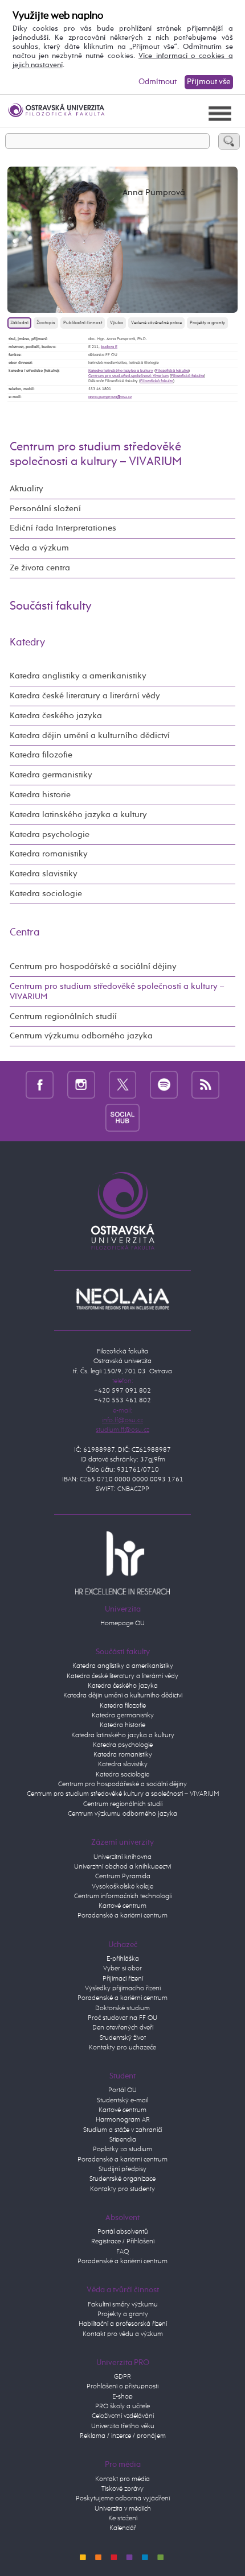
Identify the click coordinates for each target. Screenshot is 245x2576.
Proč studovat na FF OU (122, 2018)
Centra (25, 933)
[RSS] (205, 1085)
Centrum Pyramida (123, 1877)
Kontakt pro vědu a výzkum (123, 2334)
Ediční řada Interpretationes (63, 528)
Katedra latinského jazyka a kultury (121, 371)
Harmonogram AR (123, 2120)
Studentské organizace (122, 2179)
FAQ (122, 2252)
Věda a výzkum (39, 548)
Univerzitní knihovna (122, 1857)
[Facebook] (40, 1085)
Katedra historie (40, 795)
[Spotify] (164, 1085)
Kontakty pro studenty (122, 2189)
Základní (19, 323)
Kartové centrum (122, 1906)
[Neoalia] (122, 1299)
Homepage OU (122, 1624)
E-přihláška (123, 1959)
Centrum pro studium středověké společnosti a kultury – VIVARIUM (117, 991)
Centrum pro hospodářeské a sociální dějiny (122, 1784)
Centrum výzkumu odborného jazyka (81, 1036)
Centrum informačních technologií (123, 1896)
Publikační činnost (83, 323)
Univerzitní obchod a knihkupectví (122, 1867)
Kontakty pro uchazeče (122, 2048)
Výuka (117, 323)
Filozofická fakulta (172, 371)
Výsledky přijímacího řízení (123, 1989)
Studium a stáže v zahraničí (122, 2130)
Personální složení (45, 509)
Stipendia (123, 2140)
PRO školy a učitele (122, 2407)
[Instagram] (81, 1085)
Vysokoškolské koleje (122, 1887)
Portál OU (122, 2090)
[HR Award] (122, 1563)
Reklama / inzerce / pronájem (123, 2436)
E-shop (122, 2397)
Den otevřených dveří (123, 2028)
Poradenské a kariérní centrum (122, 1916)
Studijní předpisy (122, 2169)
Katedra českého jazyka (56, 716)
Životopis (46, 323)
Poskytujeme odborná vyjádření (123, 2499)
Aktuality (26, 489)
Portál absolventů (123, 2232)
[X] (123, 1085)
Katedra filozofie (41, 755)
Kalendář (123, 2528)
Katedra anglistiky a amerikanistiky (78, 676)
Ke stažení (123, 2519)
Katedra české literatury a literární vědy (85, 696)
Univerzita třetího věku (123, 2426)
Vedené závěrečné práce (156, 323)
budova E (109, 347)
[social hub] (122, 1117)
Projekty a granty (207, 323)
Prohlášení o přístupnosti (122, 2387)
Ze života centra (40, 568)
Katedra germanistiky (51, 775)
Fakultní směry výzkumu (123, 2305)
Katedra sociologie (46, 894)
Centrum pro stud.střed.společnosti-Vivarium (128, 376)
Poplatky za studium (122, 2150)
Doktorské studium (122, 2008)
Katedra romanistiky (49, 854)
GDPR (122, 2377)
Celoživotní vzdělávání (123, 2416)
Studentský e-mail (122, 2101)
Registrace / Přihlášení (123, 2242)
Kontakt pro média (122, 2479)
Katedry (27, 643)
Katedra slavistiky (44, 874)
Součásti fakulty (51, 606)
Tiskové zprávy (122, 2489)
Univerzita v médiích (123, 2509)
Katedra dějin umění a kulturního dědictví (90, 736)
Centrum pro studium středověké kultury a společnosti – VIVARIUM (123, 1794)
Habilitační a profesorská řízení (123, 2324)
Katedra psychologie (50, 834)
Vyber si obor (122, 1969)
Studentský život (123, 2038)
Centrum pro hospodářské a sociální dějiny (93, 966)
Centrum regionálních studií (63, 1016)
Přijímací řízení (123, 1979)
